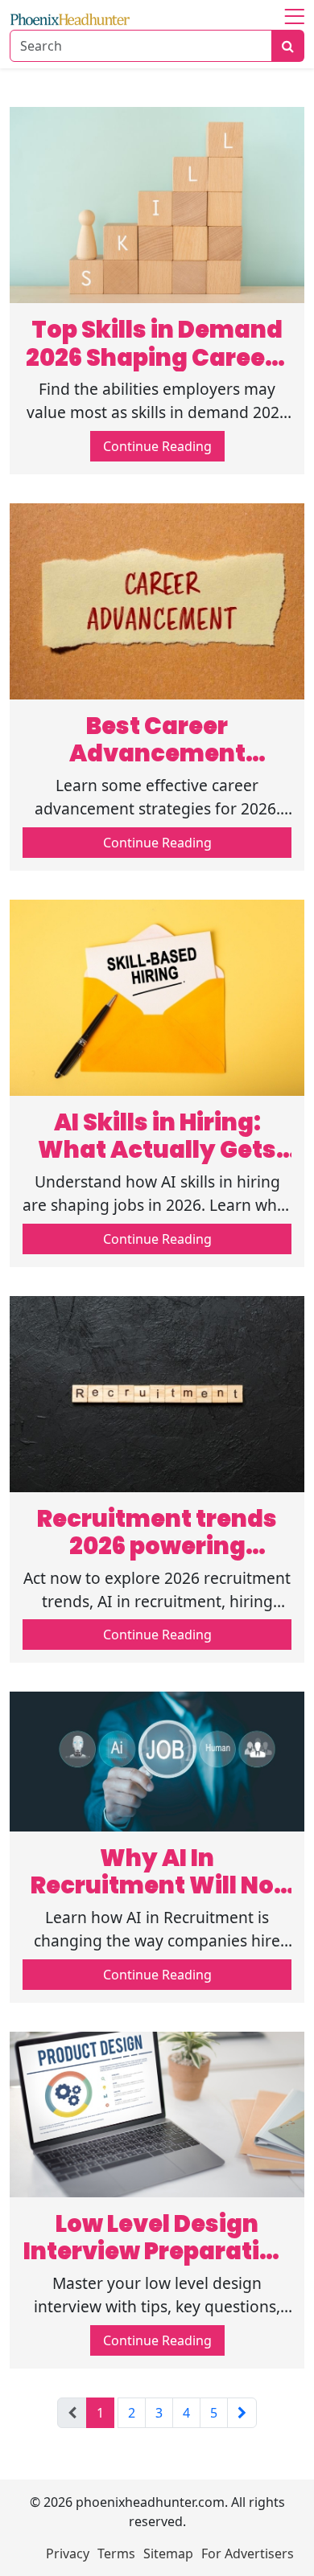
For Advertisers (248, 2553)
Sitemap (168, 2553)
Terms (116, 2553)
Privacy (68, 2553)
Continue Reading (157, 446)
